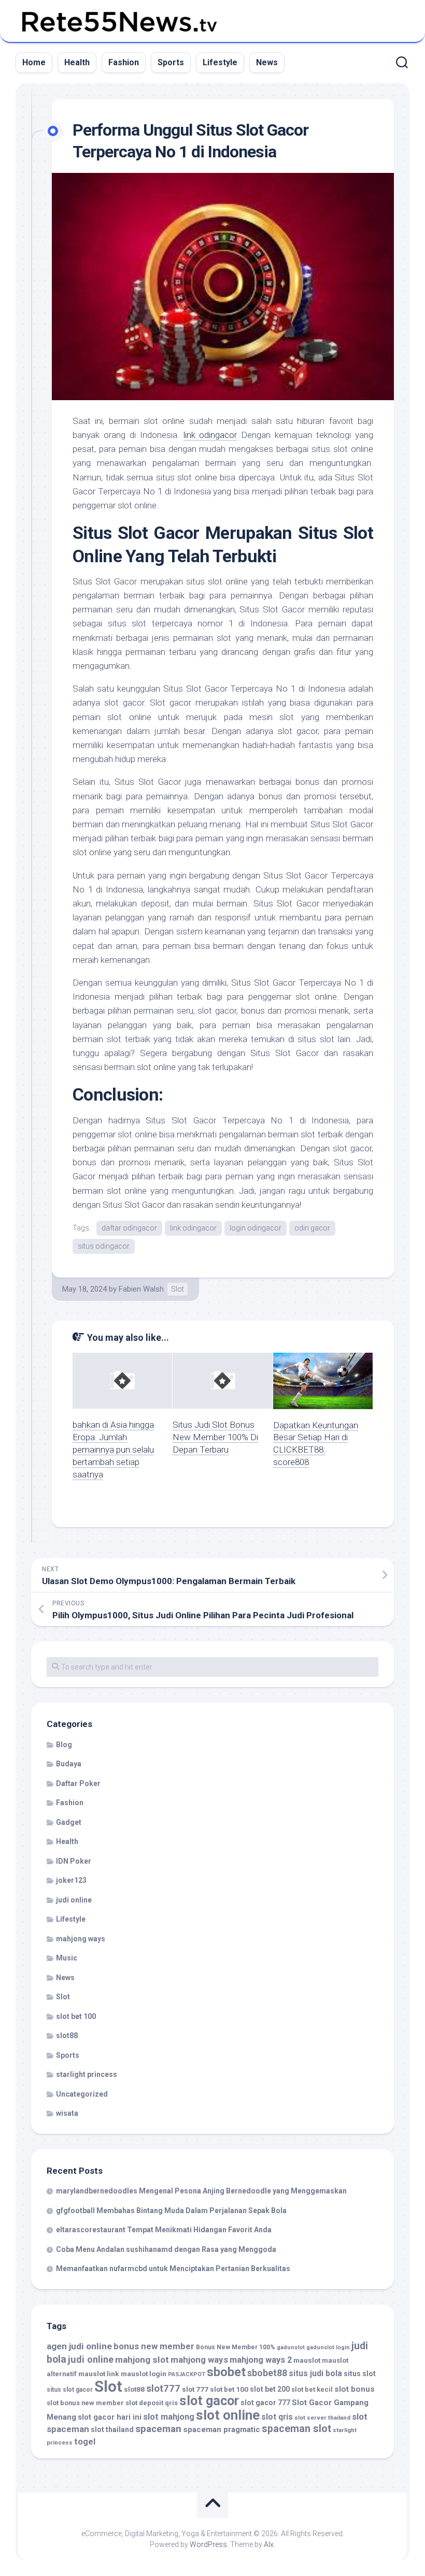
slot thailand (112, 2429)
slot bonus (355, 2389)
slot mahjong (169, 2417)
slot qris (277, 2417)
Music (67, 1958)
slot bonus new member (85, 2403)
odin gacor (312, 1228)
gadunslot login (328, 2347)
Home (34, 62)
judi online (74, 1900)
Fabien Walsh (141, 1289)
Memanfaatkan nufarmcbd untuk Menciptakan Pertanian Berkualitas (173, 2268)
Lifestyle (220, 62)
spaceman (158, 2429)
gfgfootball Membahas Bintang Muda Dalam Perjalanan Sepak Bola (171, 2211)
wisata (67, 2113)
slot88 (67, 2036)
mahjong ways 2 (261, 2360)
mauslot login (144, 2374)
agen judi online (79, 2346)
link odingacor (210, 435)
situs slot (360, 2374)
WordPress (208, 2544)
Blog (64, 1745)
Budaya (69, 1764)
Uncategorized (82, 2094)
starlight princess (87, 2074)
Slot (178, 1289)
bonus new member (154, 2346)
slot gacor (209, 2401)
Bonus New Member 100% (236, 2347)
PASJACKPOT (187, 2374)
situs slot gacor (70, 2390)
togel (85, 2442)
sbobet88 (267, 2373)
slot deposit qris (152, 2403)
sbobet (226, 2372)
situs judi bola (315, 2373)
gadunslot (291, 2347)
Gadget (69, 1822)
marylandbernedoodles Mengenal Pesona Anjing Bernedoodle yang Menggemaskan (201, 2191)
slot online (228, 2415)
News (267, 62)
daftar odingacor (129, 1228)
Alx (269, 2544)
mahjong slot (142, 2360)
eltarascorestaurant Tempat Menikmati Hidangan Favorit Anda (164, 2230)
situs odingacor (104, 1246)
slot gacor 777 (265, 2403)
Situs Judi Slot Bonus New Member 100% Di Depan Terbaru (215, 1437)
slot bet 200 (270, 2389)
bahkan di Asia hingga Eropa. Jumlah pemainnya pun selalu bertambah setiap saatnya (113, 1449)
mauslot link (99, 2374)
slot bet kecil (312, 2389)
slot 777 (195, 2389)
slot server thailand (322, 2418)
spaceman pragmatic (222, 2429)
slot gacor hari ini (110, 2417)
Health (77, 62)
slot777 (163, 2389)
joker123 (71, 1880)
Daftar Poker (78, 1783)
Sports (171, 62)
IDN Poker (74, 1861)
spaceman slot (296, 2429)
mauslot (307, 2360)
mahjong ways (81, 1939)
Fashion (124, 62)
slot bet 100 (76, 2016)
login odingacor (256, 1228)
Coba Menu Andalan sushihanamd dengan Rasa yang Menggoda (166, 2249)
